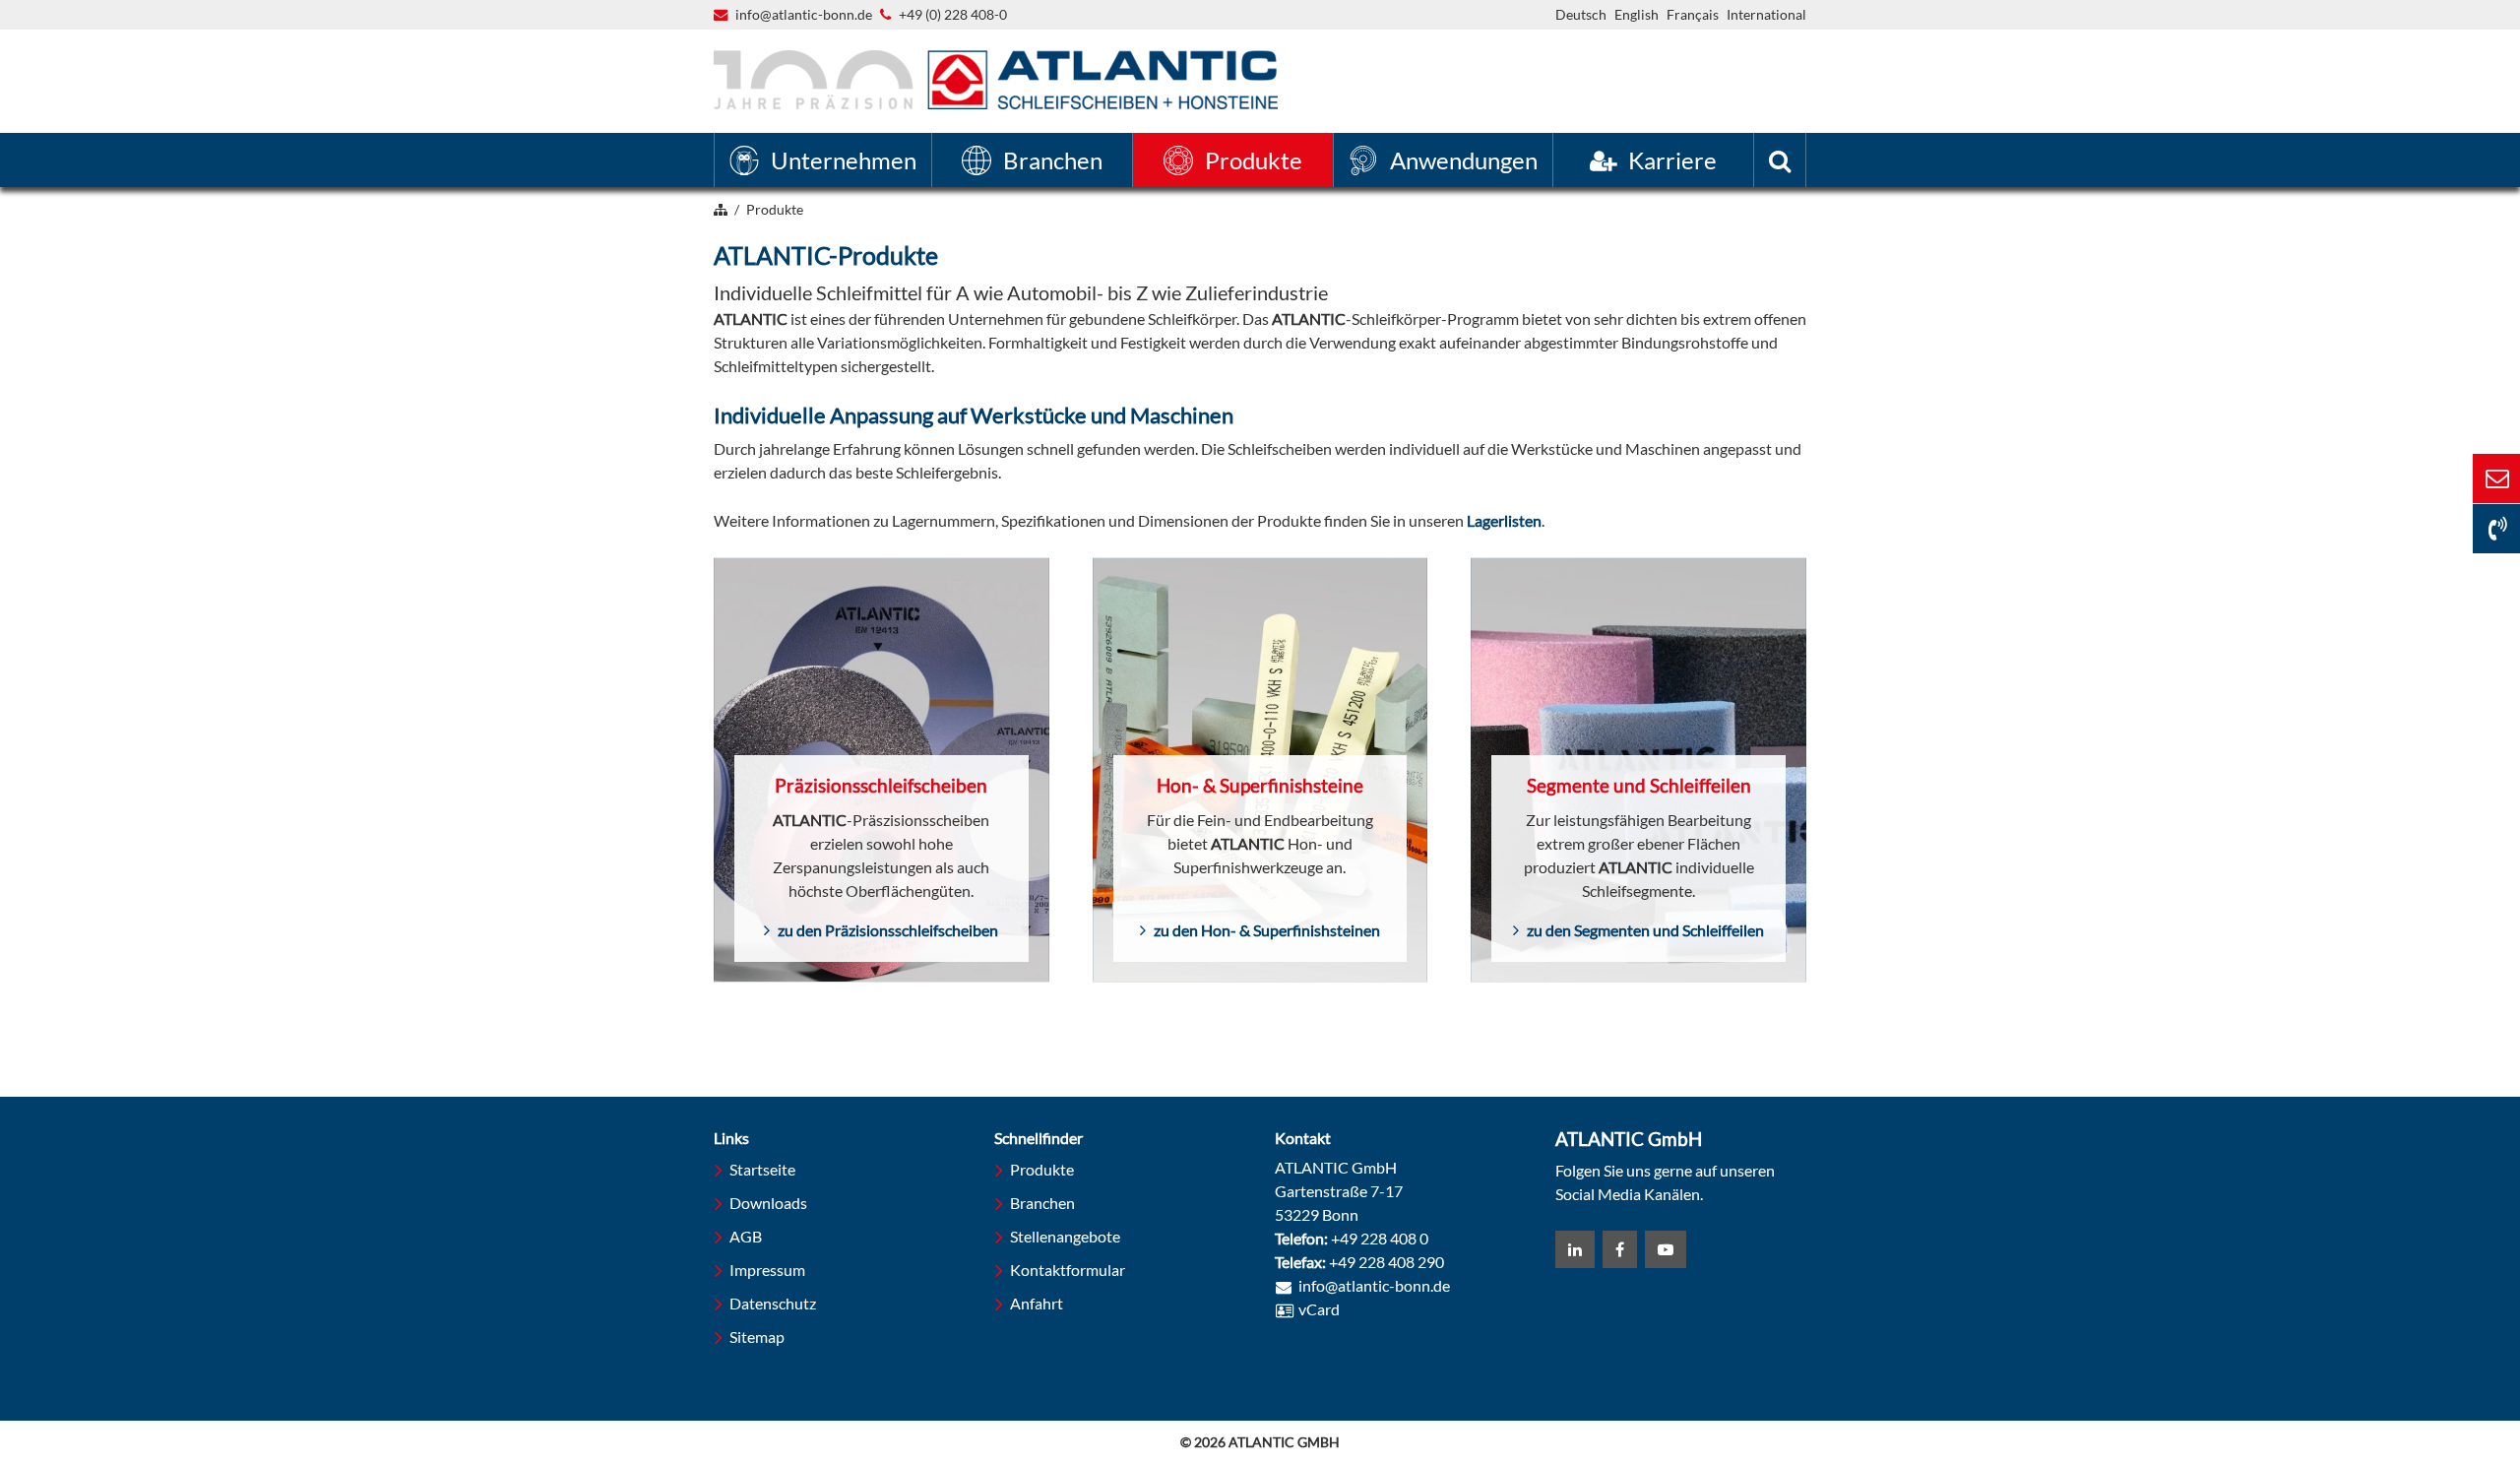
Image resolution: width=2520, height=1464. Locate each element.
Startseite (762, 1169)
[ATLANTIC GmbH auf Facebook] (1620, 1249)
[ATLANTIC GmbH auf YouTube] (1666, 1249)
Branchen (1042, 1203)
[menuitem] (823, 160)
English (1637, 14)
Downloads (768, 1203)
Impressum (767, 1270)
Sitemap (757, 1337)
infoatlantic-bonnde (804, 16)
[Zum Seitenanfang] (2397, 1373)
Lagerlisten (1504, 520)
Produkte (1042, 1169)
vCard (1319, 1309)
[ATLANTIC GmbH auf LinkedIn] (1575, 1249)
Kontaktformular (1068, 1270)
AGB (746, 1236)
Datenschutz (773, 1303)
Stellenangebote (1065, 1236)
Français (1693, 14)
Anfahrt (1037, 1303)
